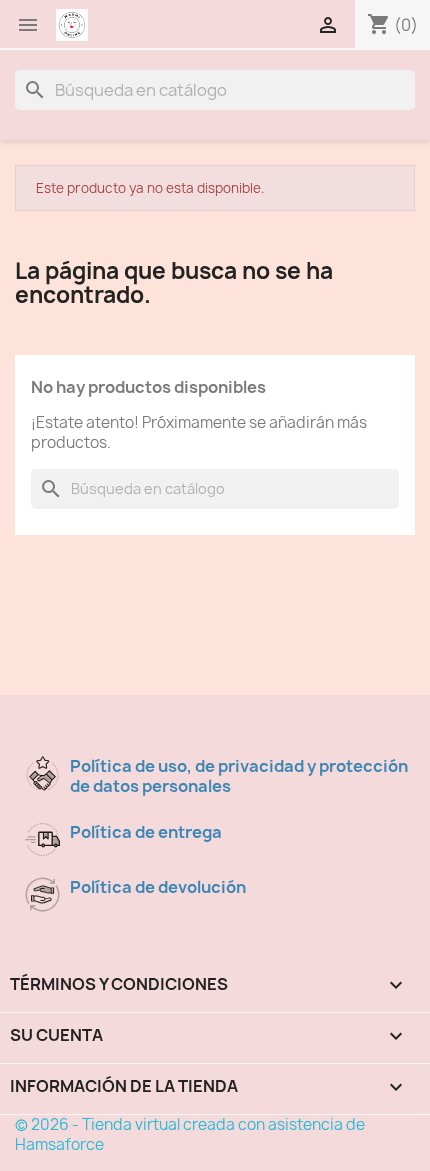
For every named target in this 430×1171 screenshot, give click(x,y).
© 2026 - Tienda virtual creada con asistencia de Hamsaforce (190, 1134)
